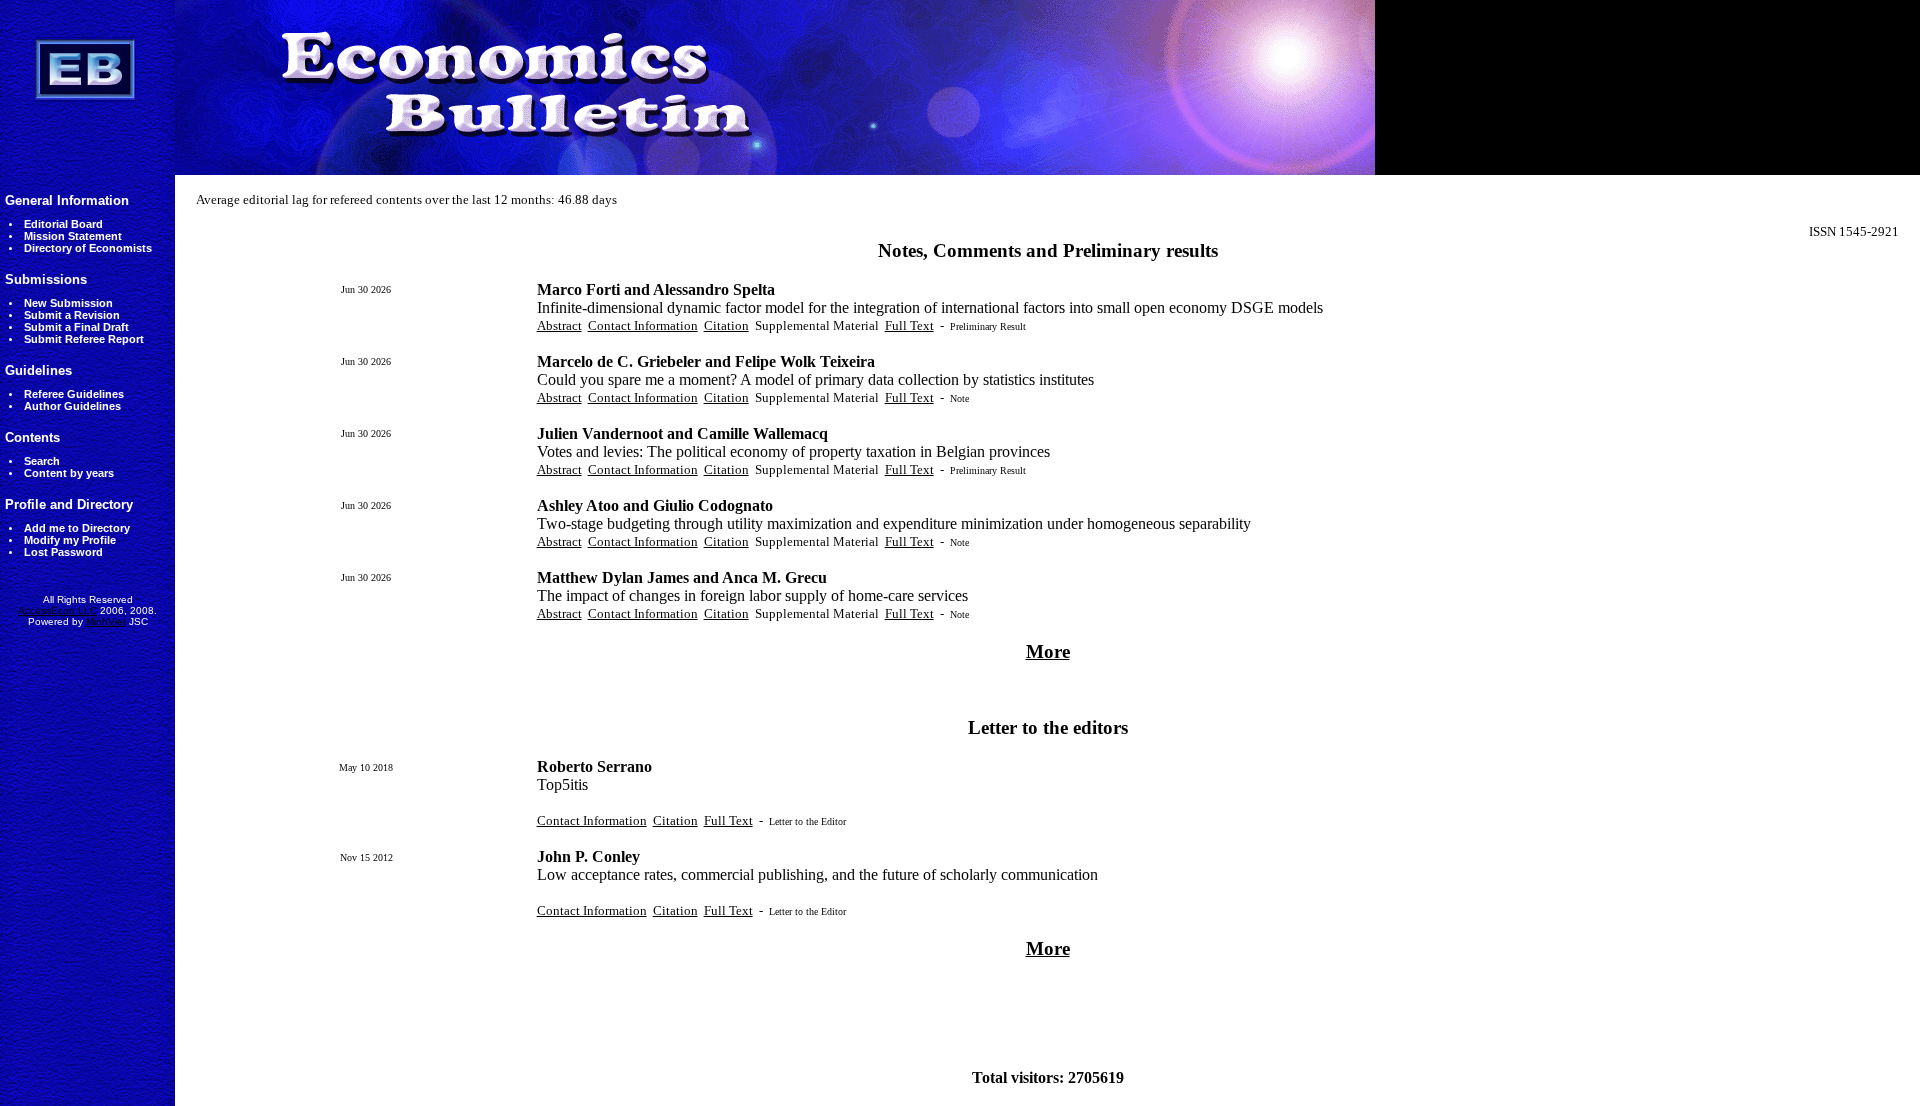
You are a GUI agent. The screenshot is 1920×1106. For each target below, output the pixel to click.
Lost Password (63, 552)
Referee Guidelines (74, 394)
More (1048, 651)
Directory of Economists (88, 248)
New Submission (68, 303)
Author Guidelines (72, 406)
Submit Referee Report (84, 339)
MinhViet (106, 621)
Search (42, 461)
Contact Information (643, 325)
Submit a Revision (72, 315)
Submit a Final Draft (76, 327)
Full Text (909, 325)
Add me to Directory (77, 528)
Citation (726, 325)
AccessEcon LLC (57, 610)
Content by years (69, 473)
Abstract (559, 325)
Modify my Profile (70, 540)
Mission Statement (73, 236)
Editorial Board (63, 224)
